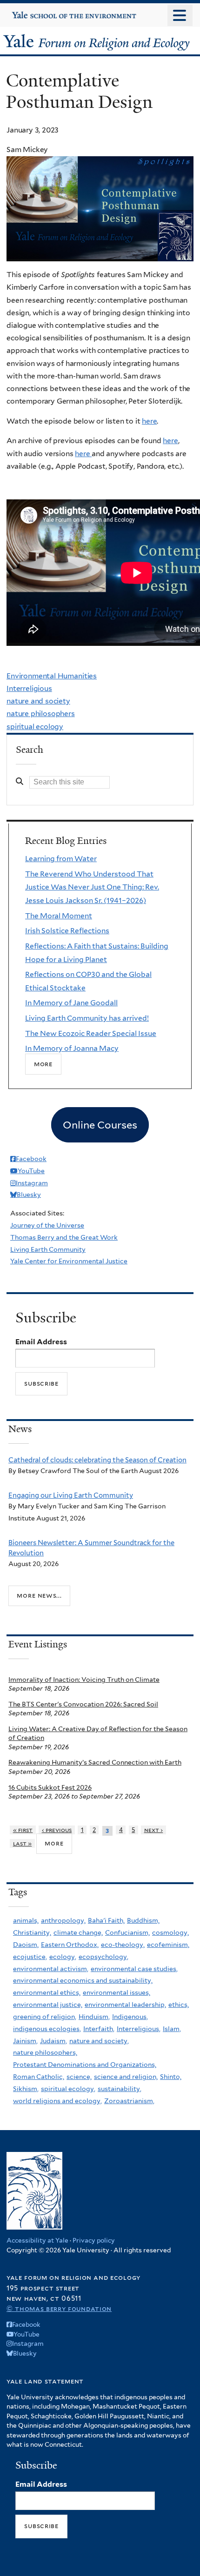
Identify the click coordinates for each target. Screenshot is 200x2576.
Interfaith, (99, 2029)
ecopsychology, (103, 1957)
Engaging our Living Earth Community (71, 1495)
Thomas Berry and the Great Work (64, 1237)
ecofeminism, (168, 1945)
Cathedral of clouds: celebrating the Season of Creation (97, 1460)
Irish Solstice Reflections (67, 931)
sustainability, (120, 2089)
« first (23, 1830)
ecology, (63, 1957)
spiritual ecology (35, 727)
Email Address (41, 1342)
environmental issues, (117, 1992)
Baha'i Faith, (106, 1920)
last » (23, 1843)
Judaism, (53, 2041)
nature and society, (99, 2041)
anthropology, (63, 1920)
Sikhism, (26, 2089)
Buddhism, (143, 1920)
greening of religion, (45, 2017)
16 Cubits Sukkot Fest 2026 (50, 1787)
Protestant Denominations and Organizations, (85, 2065)
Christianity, (32, 1932)
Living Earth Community (48, 1249)
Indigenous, (130, 2017)
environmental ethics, (47, 1992)
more (54, 1843)
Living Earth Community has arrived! (87, 1018)
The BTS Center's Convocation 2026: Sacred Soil (83, 1704)
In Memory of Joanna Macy (72, 1048)
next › (154, 1830)
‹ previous (57, 1830)
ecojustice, (30, 1957)
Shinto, (171, 2077)
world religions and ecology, (57, 2101)
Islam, (172, 2029)
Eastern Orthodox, (70, 1945)
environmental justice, (48, 2005)
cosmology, (170, 1932)
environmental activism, (51, 1969)
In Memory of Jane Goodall (71, 1003)
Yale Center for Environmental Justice (69, 1261)
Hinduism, (94, 2017)
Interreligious (29, 688)
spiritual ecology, (68, 2089)
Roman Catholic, (39, 2077)
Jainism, (25, 2041)
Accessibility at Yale (37, 2240)
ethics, (179, 2005)
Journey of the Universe (47, 1225)
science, (79, 2077)
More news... (39, 1595)
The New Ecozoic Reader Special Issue (91, 1033)
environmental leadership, (125, 2005)
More (43, 1064)
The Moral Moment (59, 916)
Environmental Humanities (52, 676)
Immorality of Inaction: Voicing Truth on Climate (84, 1680)
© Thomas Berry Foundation (59, 2308)
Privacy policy (94, 2240)
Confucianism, (127, 1932)
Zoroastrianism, (129, 2101)
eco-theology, (123, 1945)
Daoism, (26, 1945)
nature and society (38, 701)
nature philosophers (41, 714)
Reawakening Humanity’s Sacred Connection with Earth (95, 1762)
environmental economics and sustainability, (83, 1980)
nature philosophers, (45, 2052)
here (149, 421)
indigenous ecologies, (47, 2029)
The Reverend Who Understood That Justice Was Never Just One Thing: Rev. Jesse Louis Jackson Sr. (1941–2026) (92, 887)
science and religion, (126, 2077)
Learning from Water (61, 859)
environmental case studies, (134, 1969)
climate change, (78, 1932)
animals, (26, 1920)
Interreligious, (139, 2029)
